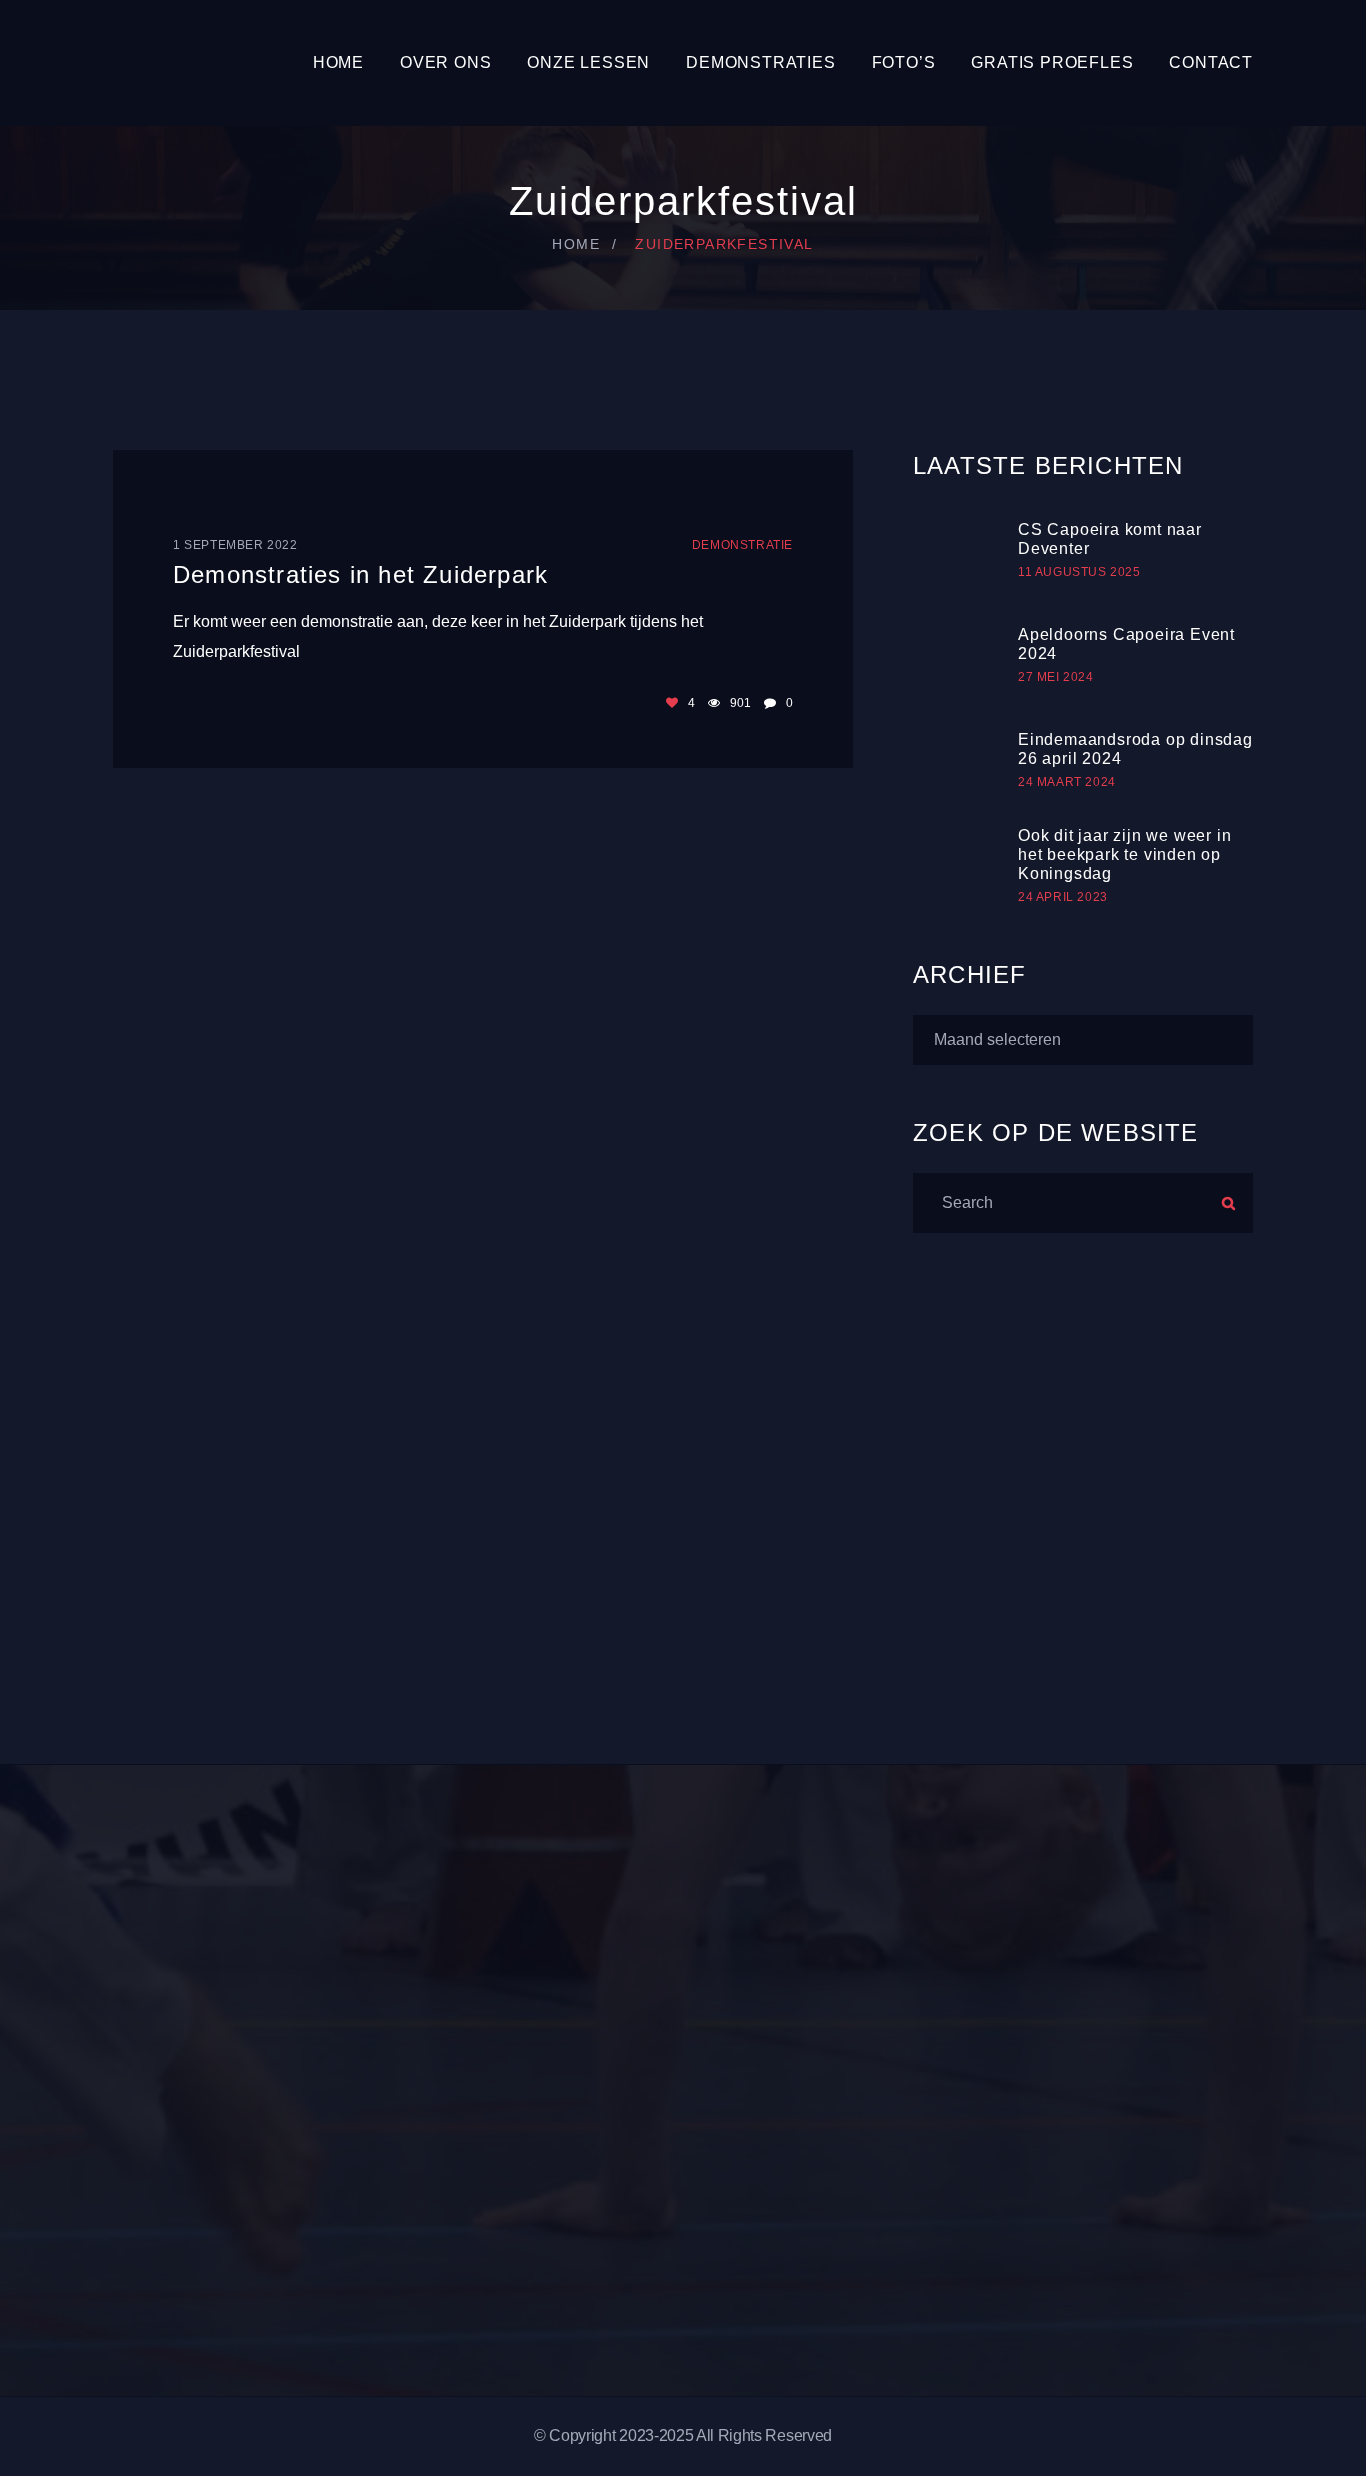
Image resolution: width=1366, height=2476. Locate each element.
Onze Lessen (588, 62)
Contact (1211, 62)
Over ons (445, 62)
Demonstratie (742, 545)
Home (338, 62)
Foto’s (904, 62)
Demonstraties (760, 62)
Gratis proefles (1052, 62)
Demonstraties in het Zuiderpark (360, 574)
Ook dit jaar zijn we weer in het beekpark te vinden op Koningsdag (1124, 854)
